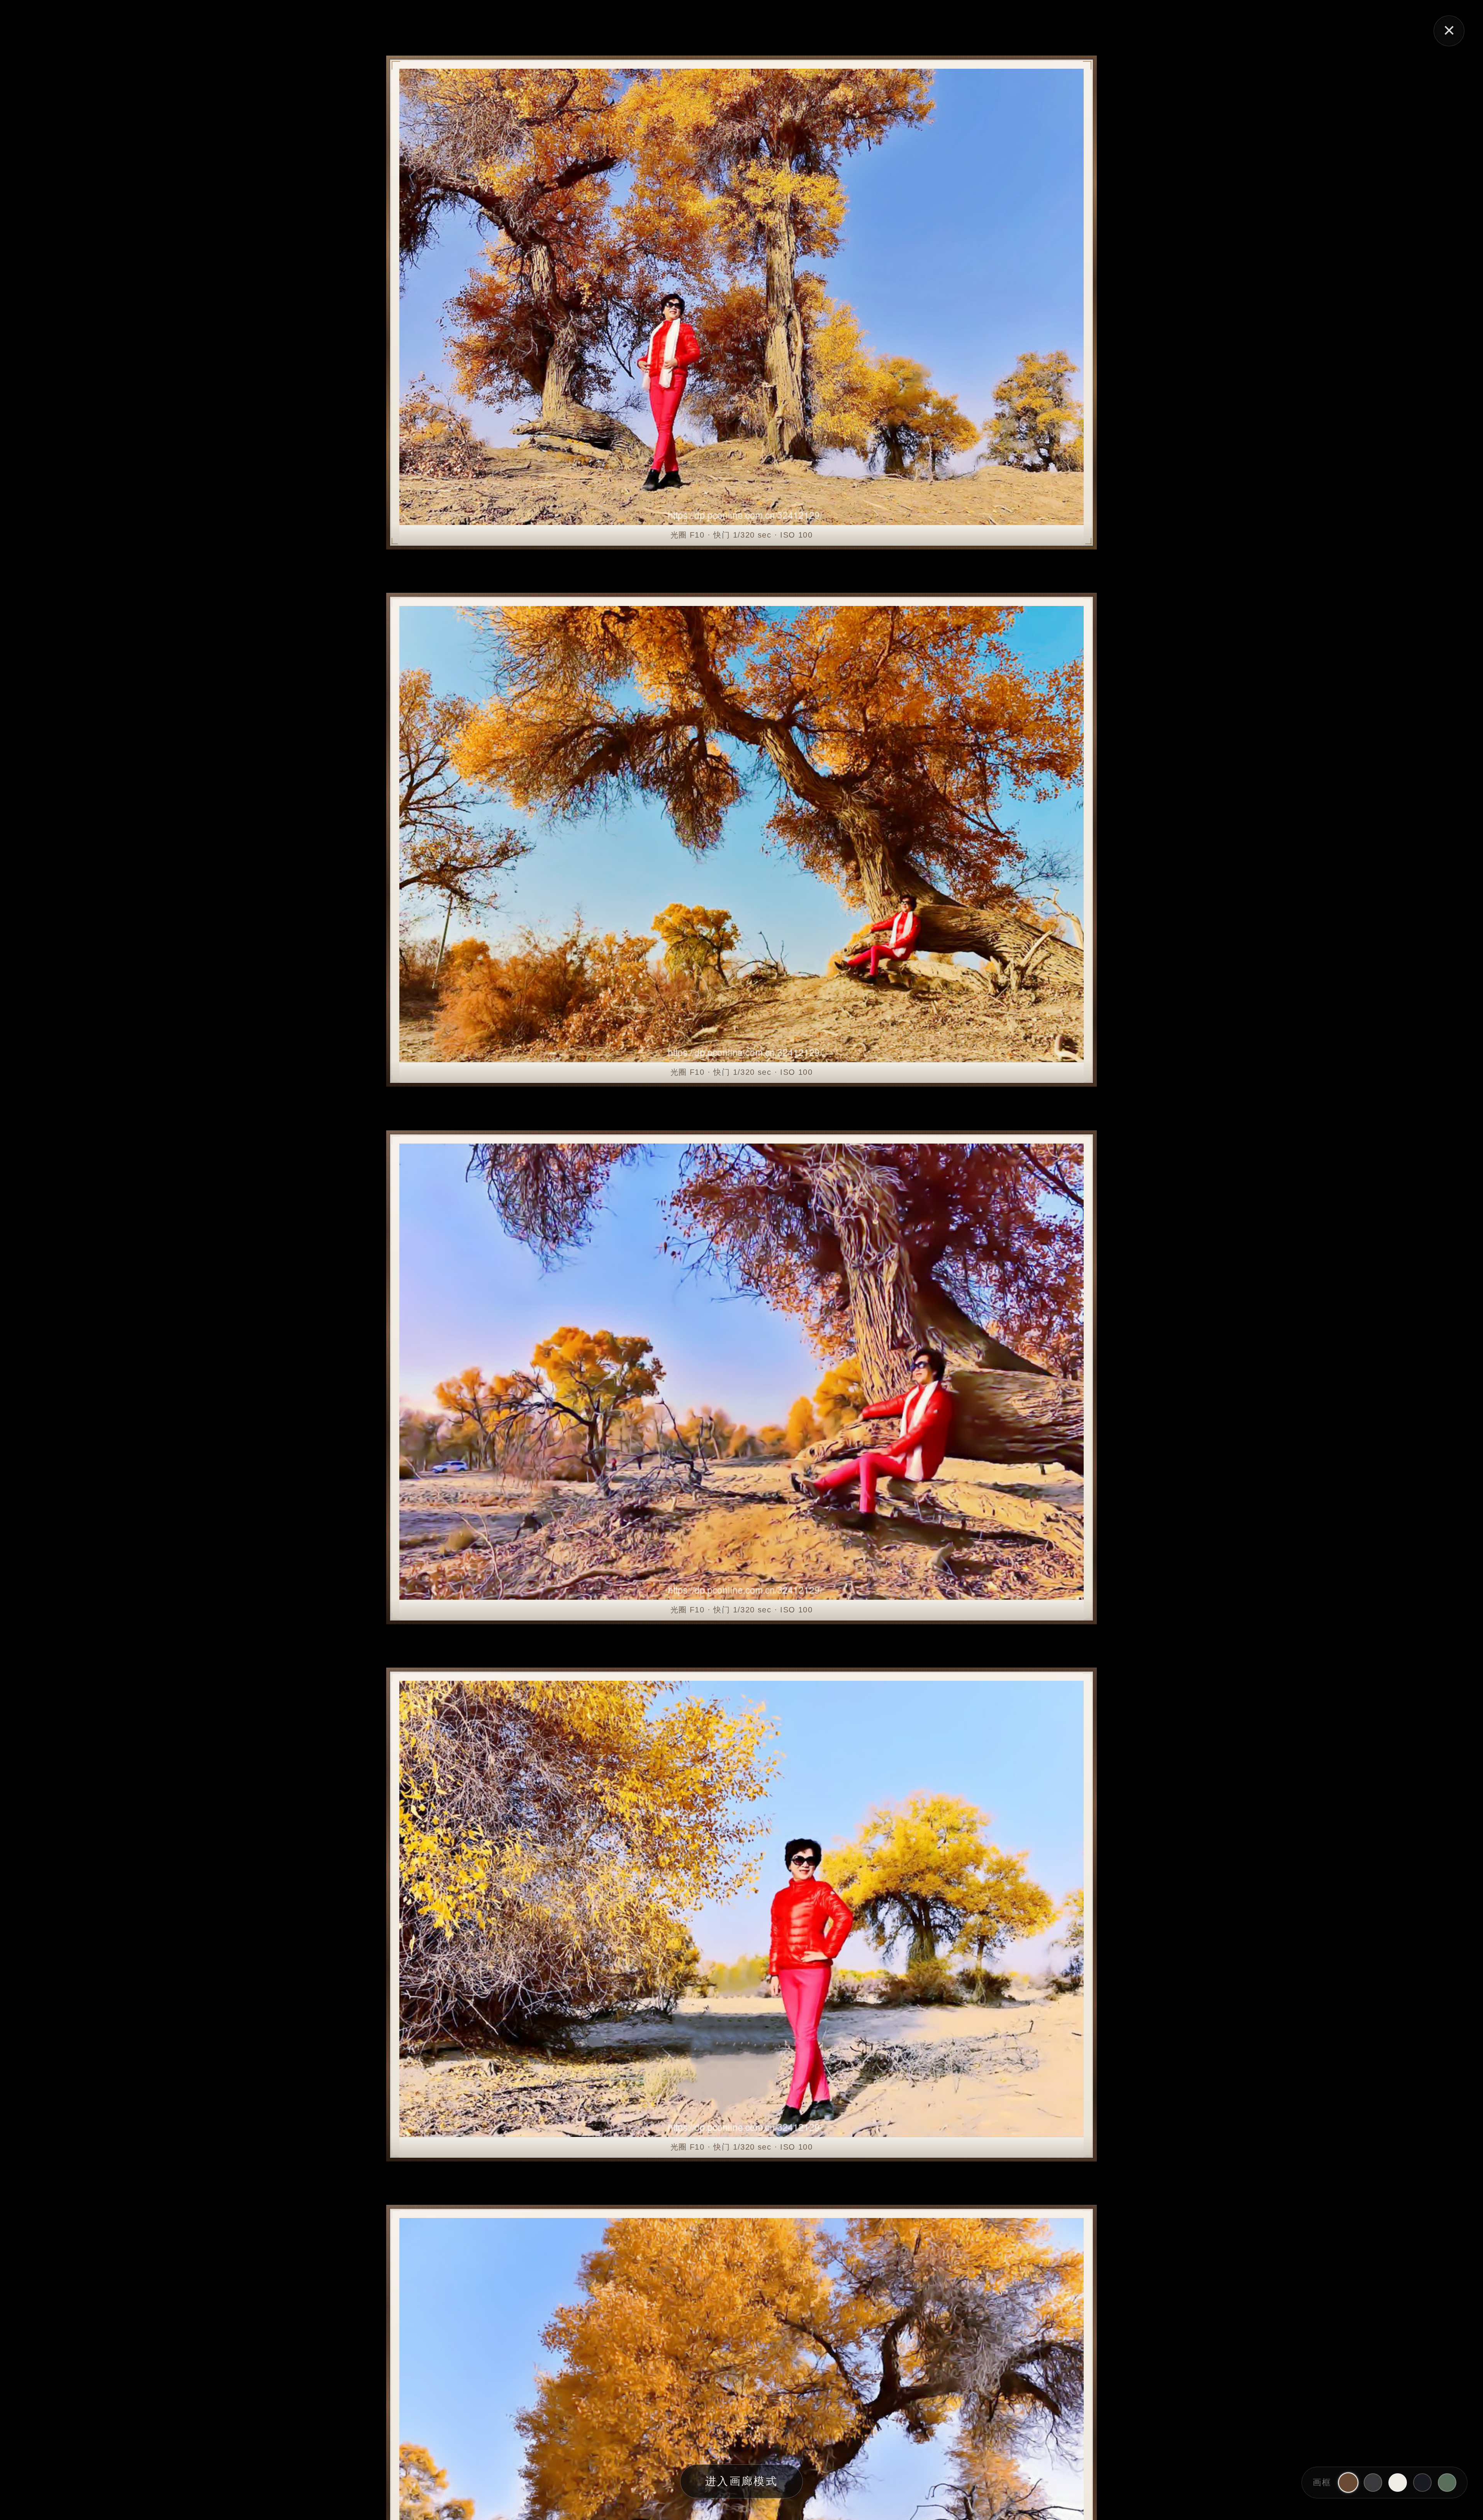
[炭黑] (1373, 2483)
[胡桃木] (1348, 2483)
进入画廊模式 (741, 2481)
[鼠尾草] (1447, 2483)
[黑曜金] (1422, 2483)
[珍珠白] (1398, 2483)
